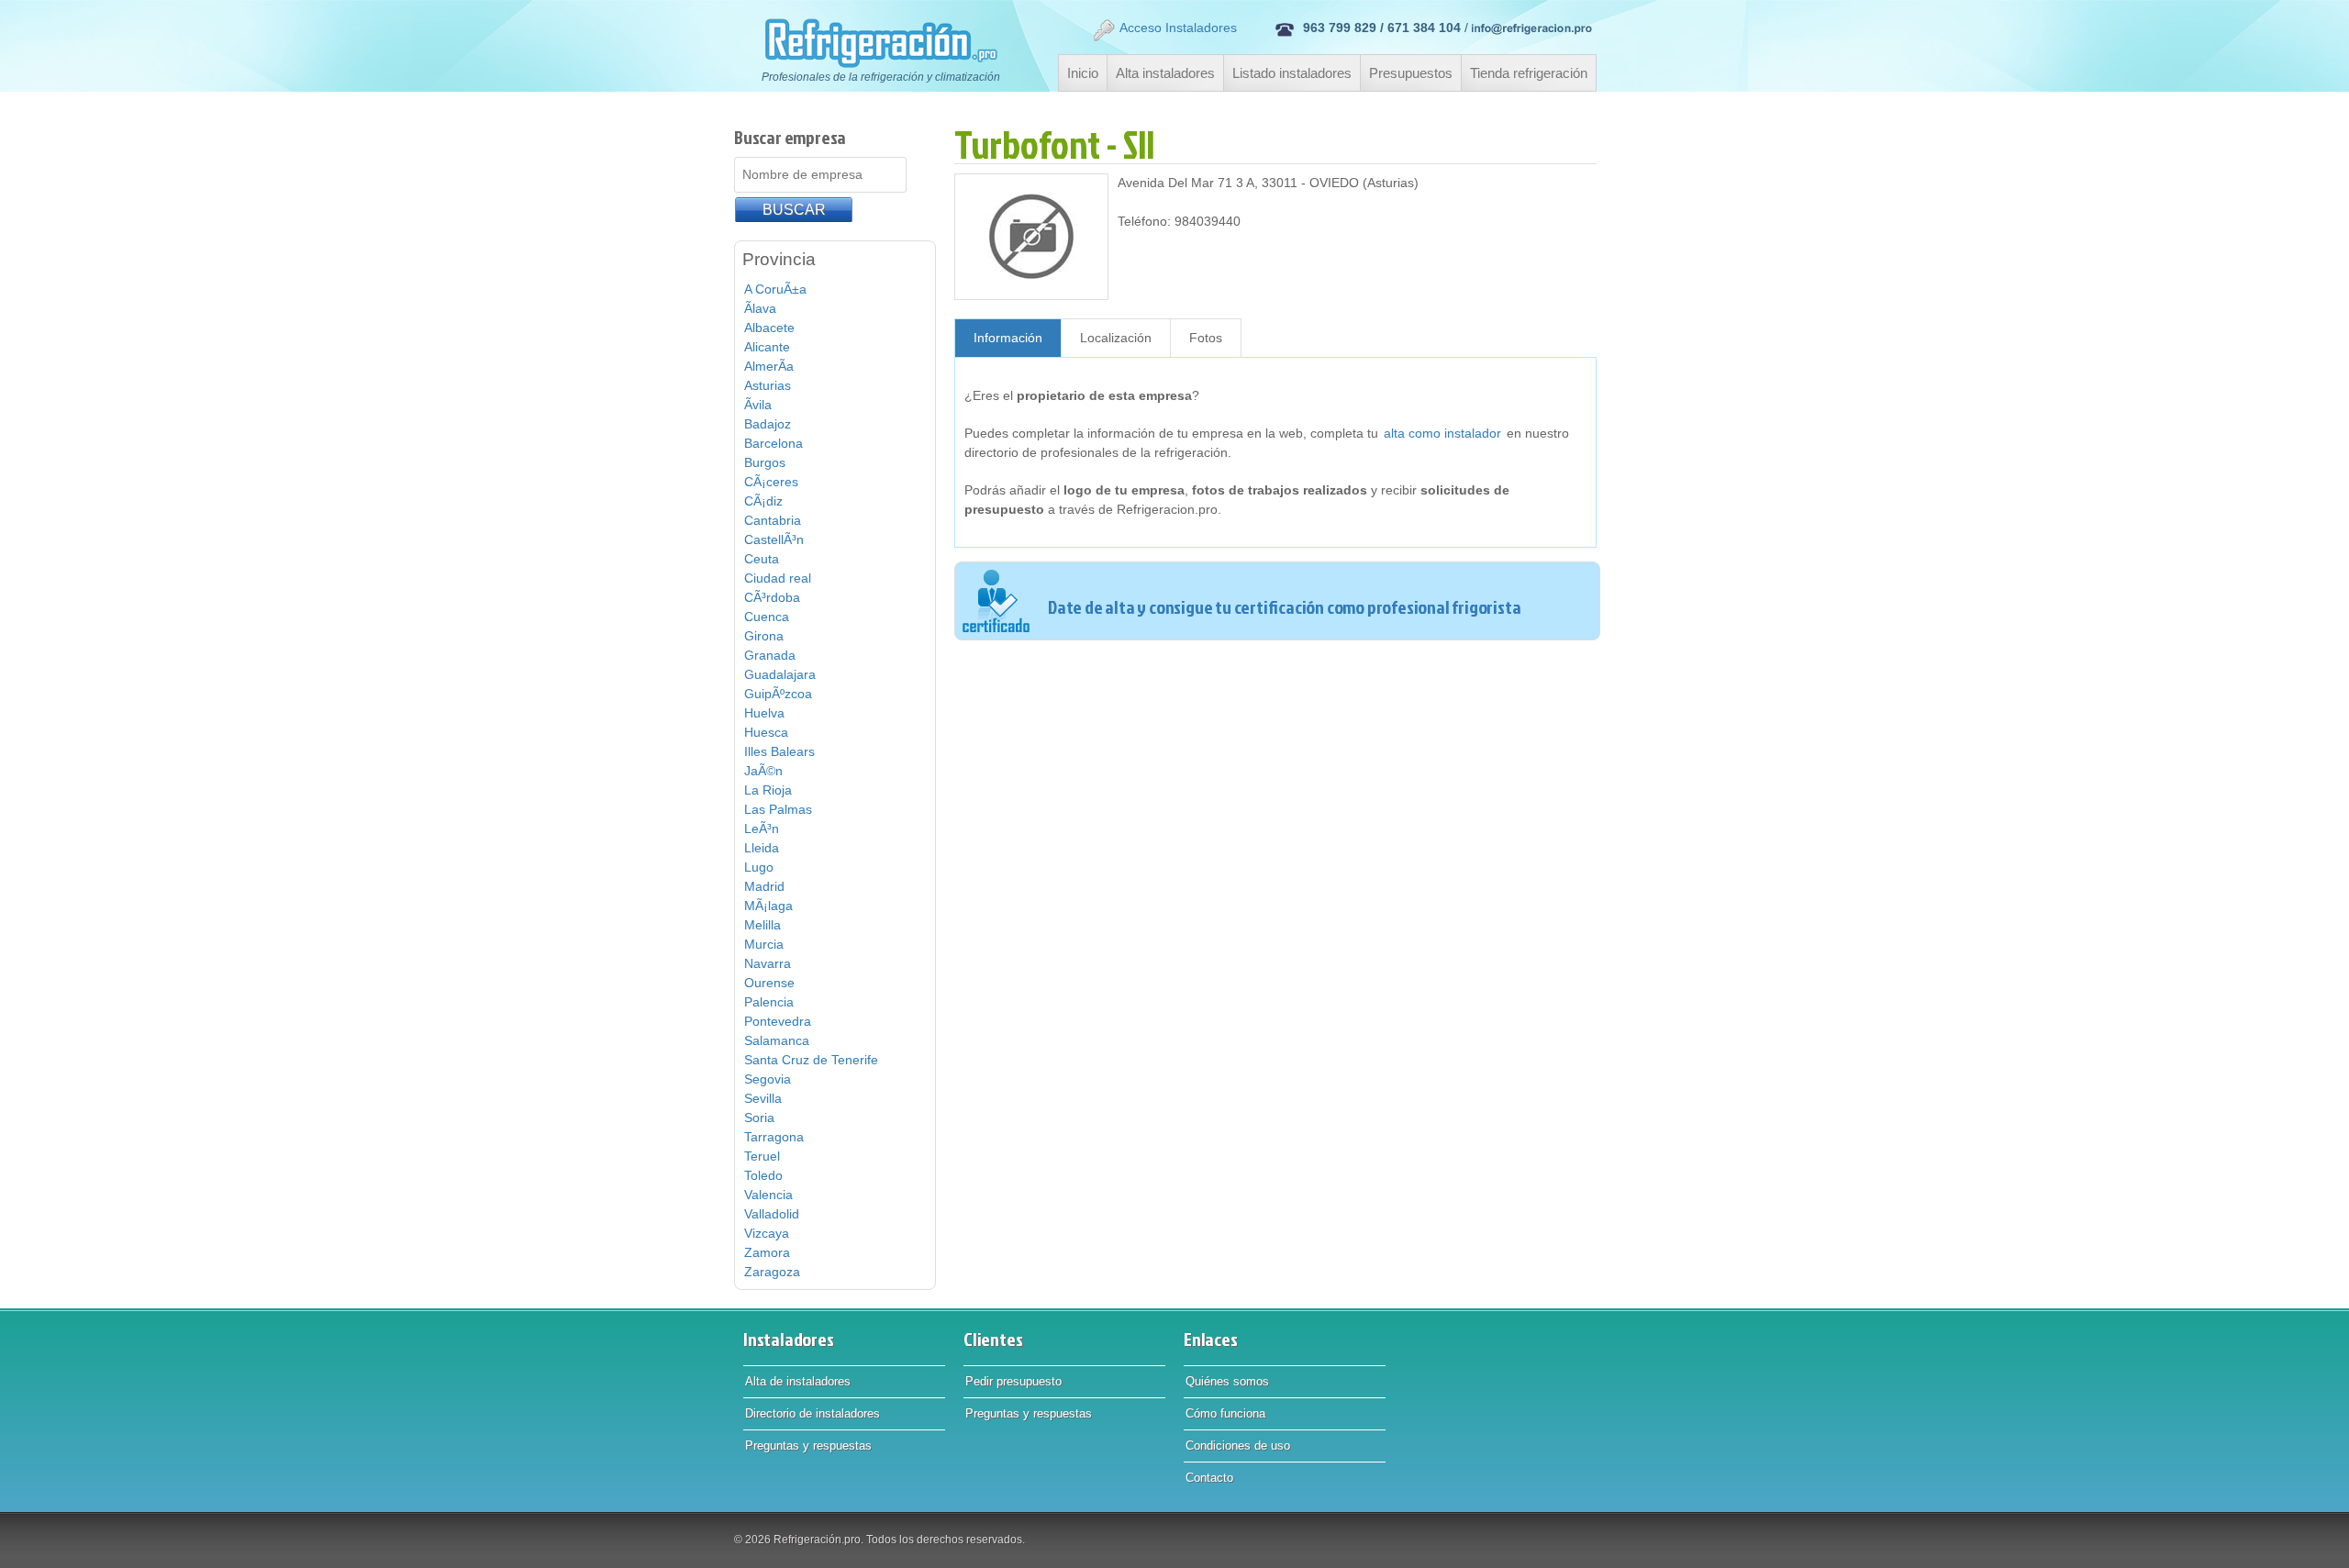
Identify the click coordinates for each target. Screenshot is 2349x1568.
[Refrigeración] (871, 43)
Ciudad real (778, 578)
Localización (1116, 338)
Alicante (767, 347)
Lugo (759, 867)
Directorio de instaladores (813, 1413)
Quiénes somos (1227, 1381)
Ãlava (760, 308)
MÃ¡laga (768, 906)
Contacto (1209, 1478)
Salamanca (777, 1040)
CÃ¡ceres (771, 482)
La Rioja (768, 790)
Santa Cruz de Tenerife (811, 1060)
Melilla (763, 925)
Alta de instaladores (798, 1381)
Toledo (763, 1175)
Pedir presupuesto (1013, 1381)
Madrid (764, 886)
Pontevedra (778, 1021)
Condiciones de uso (1238, 1446)
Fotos (1206, 338)
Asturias (768, 385)
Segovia (768, 1079)
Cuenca (767, 617)
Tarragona (774, 1137)
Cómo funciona (1225, 1413)
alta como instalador (1442, 433)
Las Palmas (778, 809)
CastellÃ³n (774, 539)
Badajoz (768, 424)
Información (1008, 338)
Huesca (766, 732)
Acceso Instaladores (1178, 28)
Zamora (767, 1252)
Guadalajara (780, 674)
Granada (770, 655)
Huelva (764, 713)
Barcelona (774, 443)
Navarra (768, 963)
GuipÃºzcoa (778, 694)
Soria (759, 1118)
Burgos (765, 462)
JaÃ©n (763, 771)
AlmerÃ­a (769, 366)
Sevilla (763, 1098)
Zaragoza (772, 1272)
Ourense (769, 983)
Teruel (762, 1156)
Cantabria (773, 520)
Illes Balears (779, 751)
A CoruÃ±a (775, 289)
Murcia (764, 944)
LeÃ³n (762, 828)
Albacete (769, 328)
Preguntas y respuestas (808, 1446)
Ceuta (762, 559)
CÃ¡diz (763, 501)
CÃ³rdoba (772, 597)
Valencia (768, 1195)
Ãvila (758, 405)
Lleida (762, 848)
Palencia (769, 1002)
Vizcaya (767, 1233)
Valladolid (772, 1214)
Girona (764, 636)
